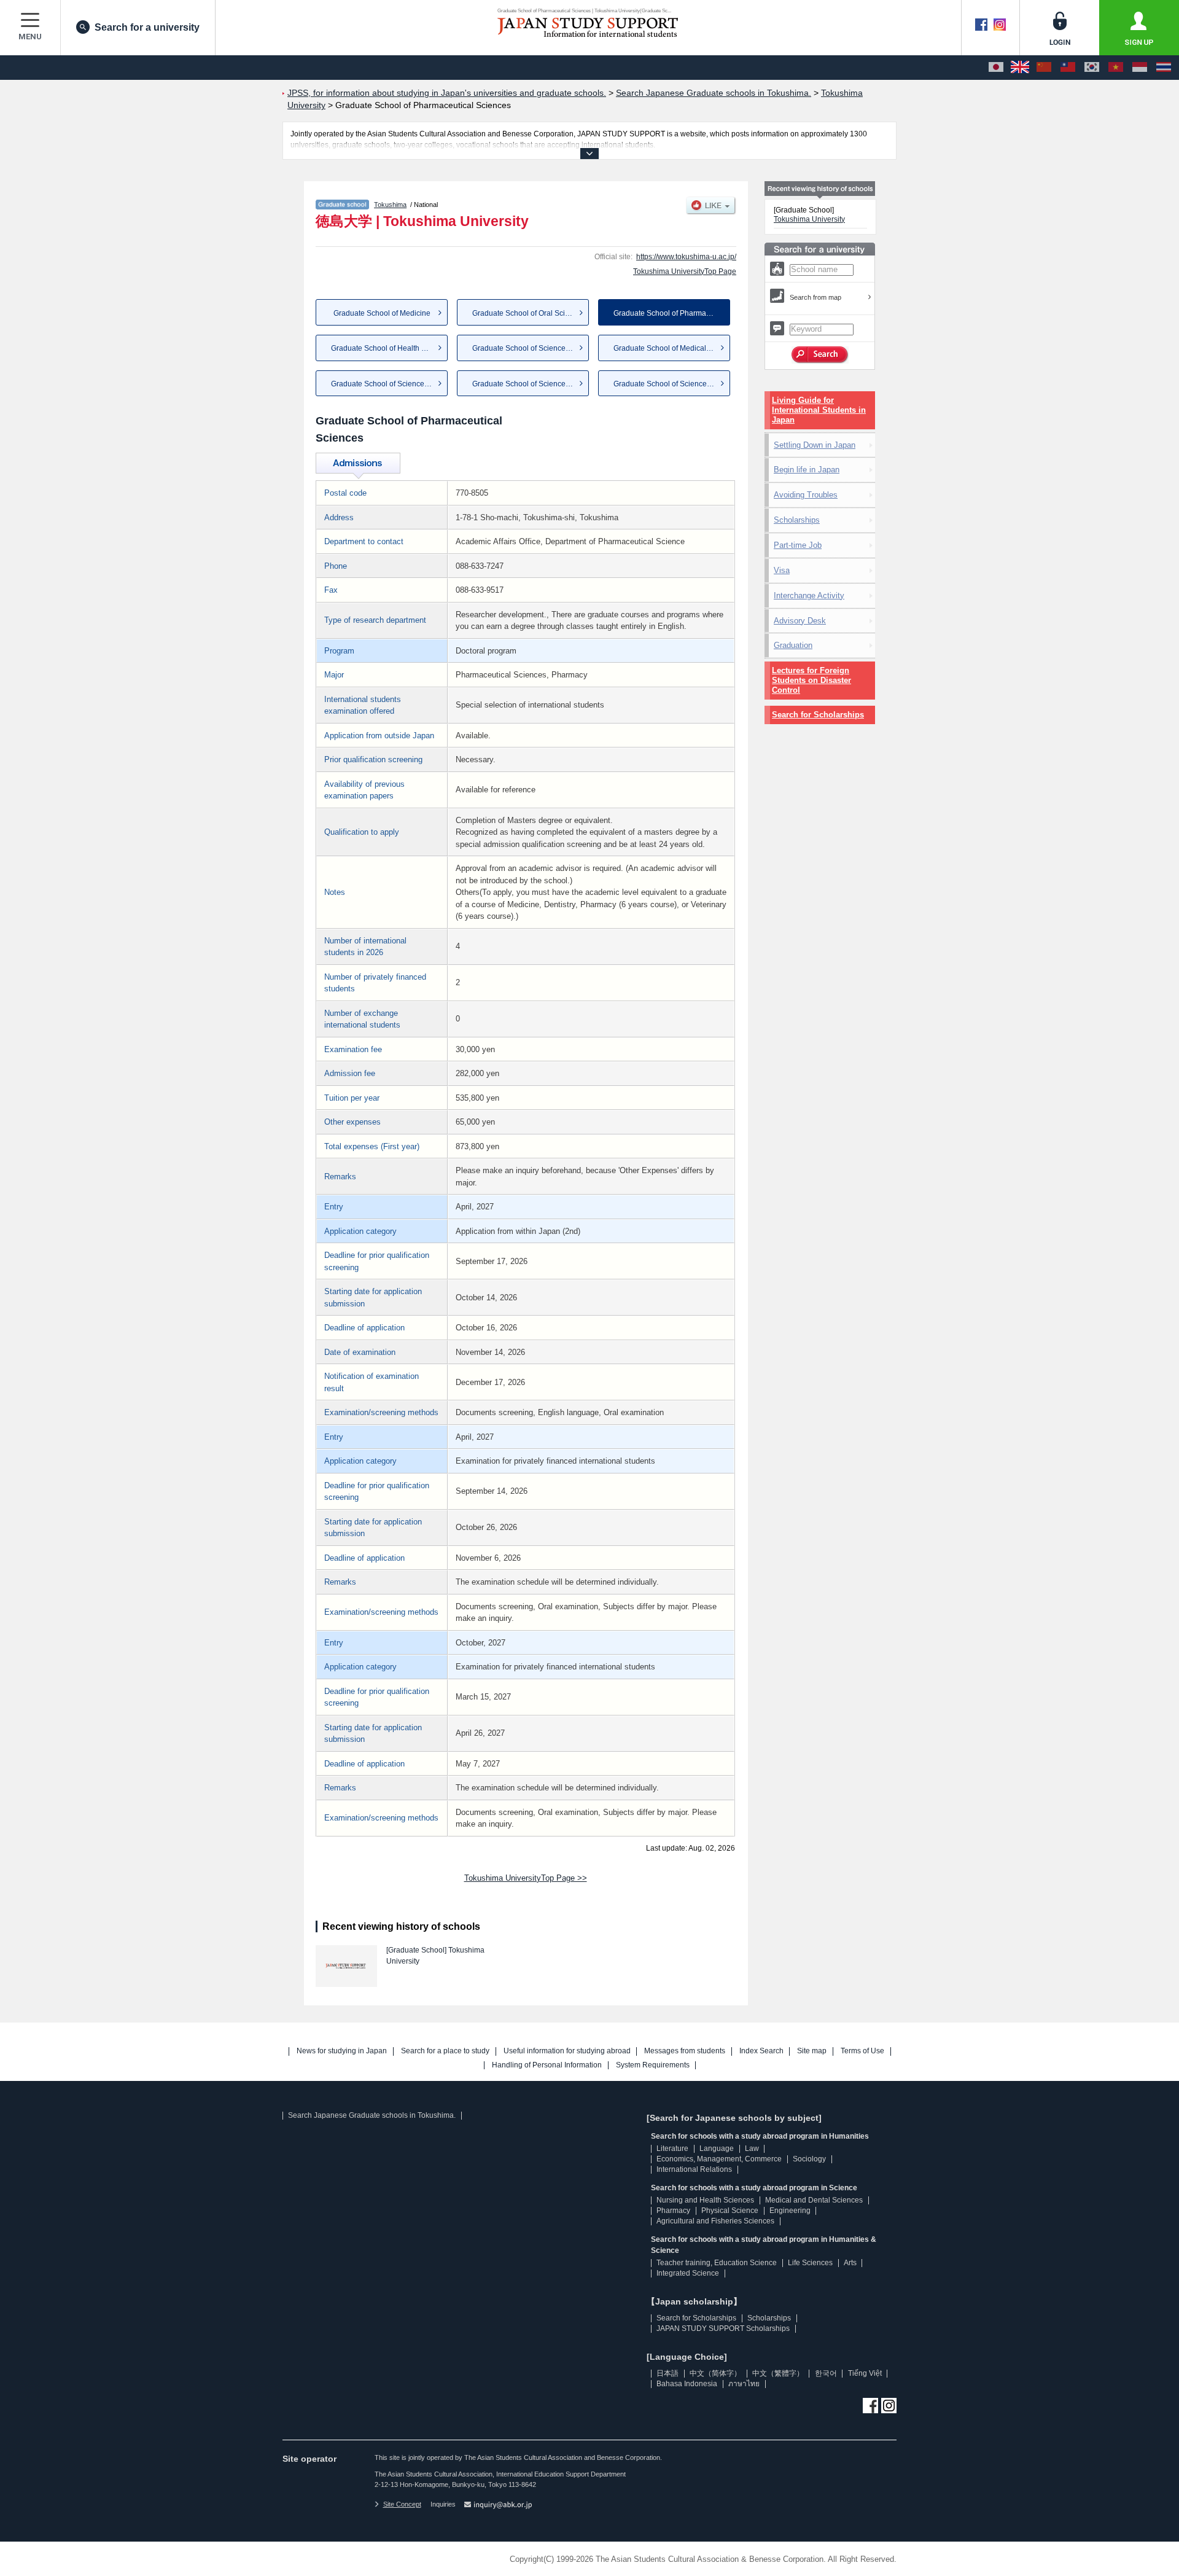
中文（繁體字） (778, 2373)
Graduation (793, 645)
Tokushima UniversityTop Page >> (526, 1878)
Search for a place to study (445, 2051)
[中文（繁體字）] (1068, 68)
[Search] (820, 355)
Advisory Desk (800, 621)
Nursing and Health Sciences (705, 2200)
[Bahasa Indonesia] (1140, 68)
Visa (782, 570)
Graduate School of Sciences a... (527, 348)
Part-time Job (798, 545)
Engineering (790, 2211)
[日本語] (996, 68)
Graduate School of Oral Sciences (529, 313)
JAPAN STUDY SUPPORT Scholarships (723, 2328)
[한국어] (1092, 68)
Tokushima (390, 205)
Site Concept (402, 2504)
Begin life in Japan (807, 470)
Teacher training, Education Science (717, 2263)
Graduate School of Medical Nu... (668, 348)
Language (717, 2149)
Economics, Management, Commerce (719, 2159)
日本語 (667, 2373)
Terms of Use (862, 2051)
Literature (672, 2149)
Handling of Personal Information (547, 2065)
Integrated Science (688, 2273)
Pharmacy (673, 2211)
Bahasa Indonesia (687, 2384)
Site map (812, 2051)
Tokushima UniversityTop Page (685, 271)
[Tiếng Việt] (1116, 68)
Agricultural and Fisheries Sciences (715, 2221)
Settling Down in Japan (815, 445)
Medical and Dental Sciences (814, 2200)
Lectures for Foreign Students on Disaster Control (811, 680)
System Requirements (653, 2065)
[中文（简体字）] (1044, 68)
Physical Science (730, 2211)
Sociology (809, 2159)
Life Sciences (810, 2263)
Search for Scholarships (818, 715)
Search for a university (147, 27)
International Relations (694, 2169)
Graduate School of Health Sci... (384, 348)
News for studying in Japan (342, 2051)
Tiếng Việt (865, 2373)
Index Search (761, 2051)
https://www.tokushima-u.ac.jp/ (686, 257)
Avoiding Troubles (806, 495)
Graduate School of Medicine (382, 313)
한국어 (826, 2373)
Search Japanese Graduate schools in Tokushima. (372, 2115)
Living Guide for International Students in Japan (819, 410)
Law (752, 2149)
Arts (850, 2263)
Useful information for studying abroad (567, 2051)
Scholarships (797, 520)
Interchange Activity (809, 595)
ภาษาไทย (744, 2384)
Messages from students (685, 2051)
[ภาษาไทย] (1164, 68)
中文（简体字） (715, 2373)
